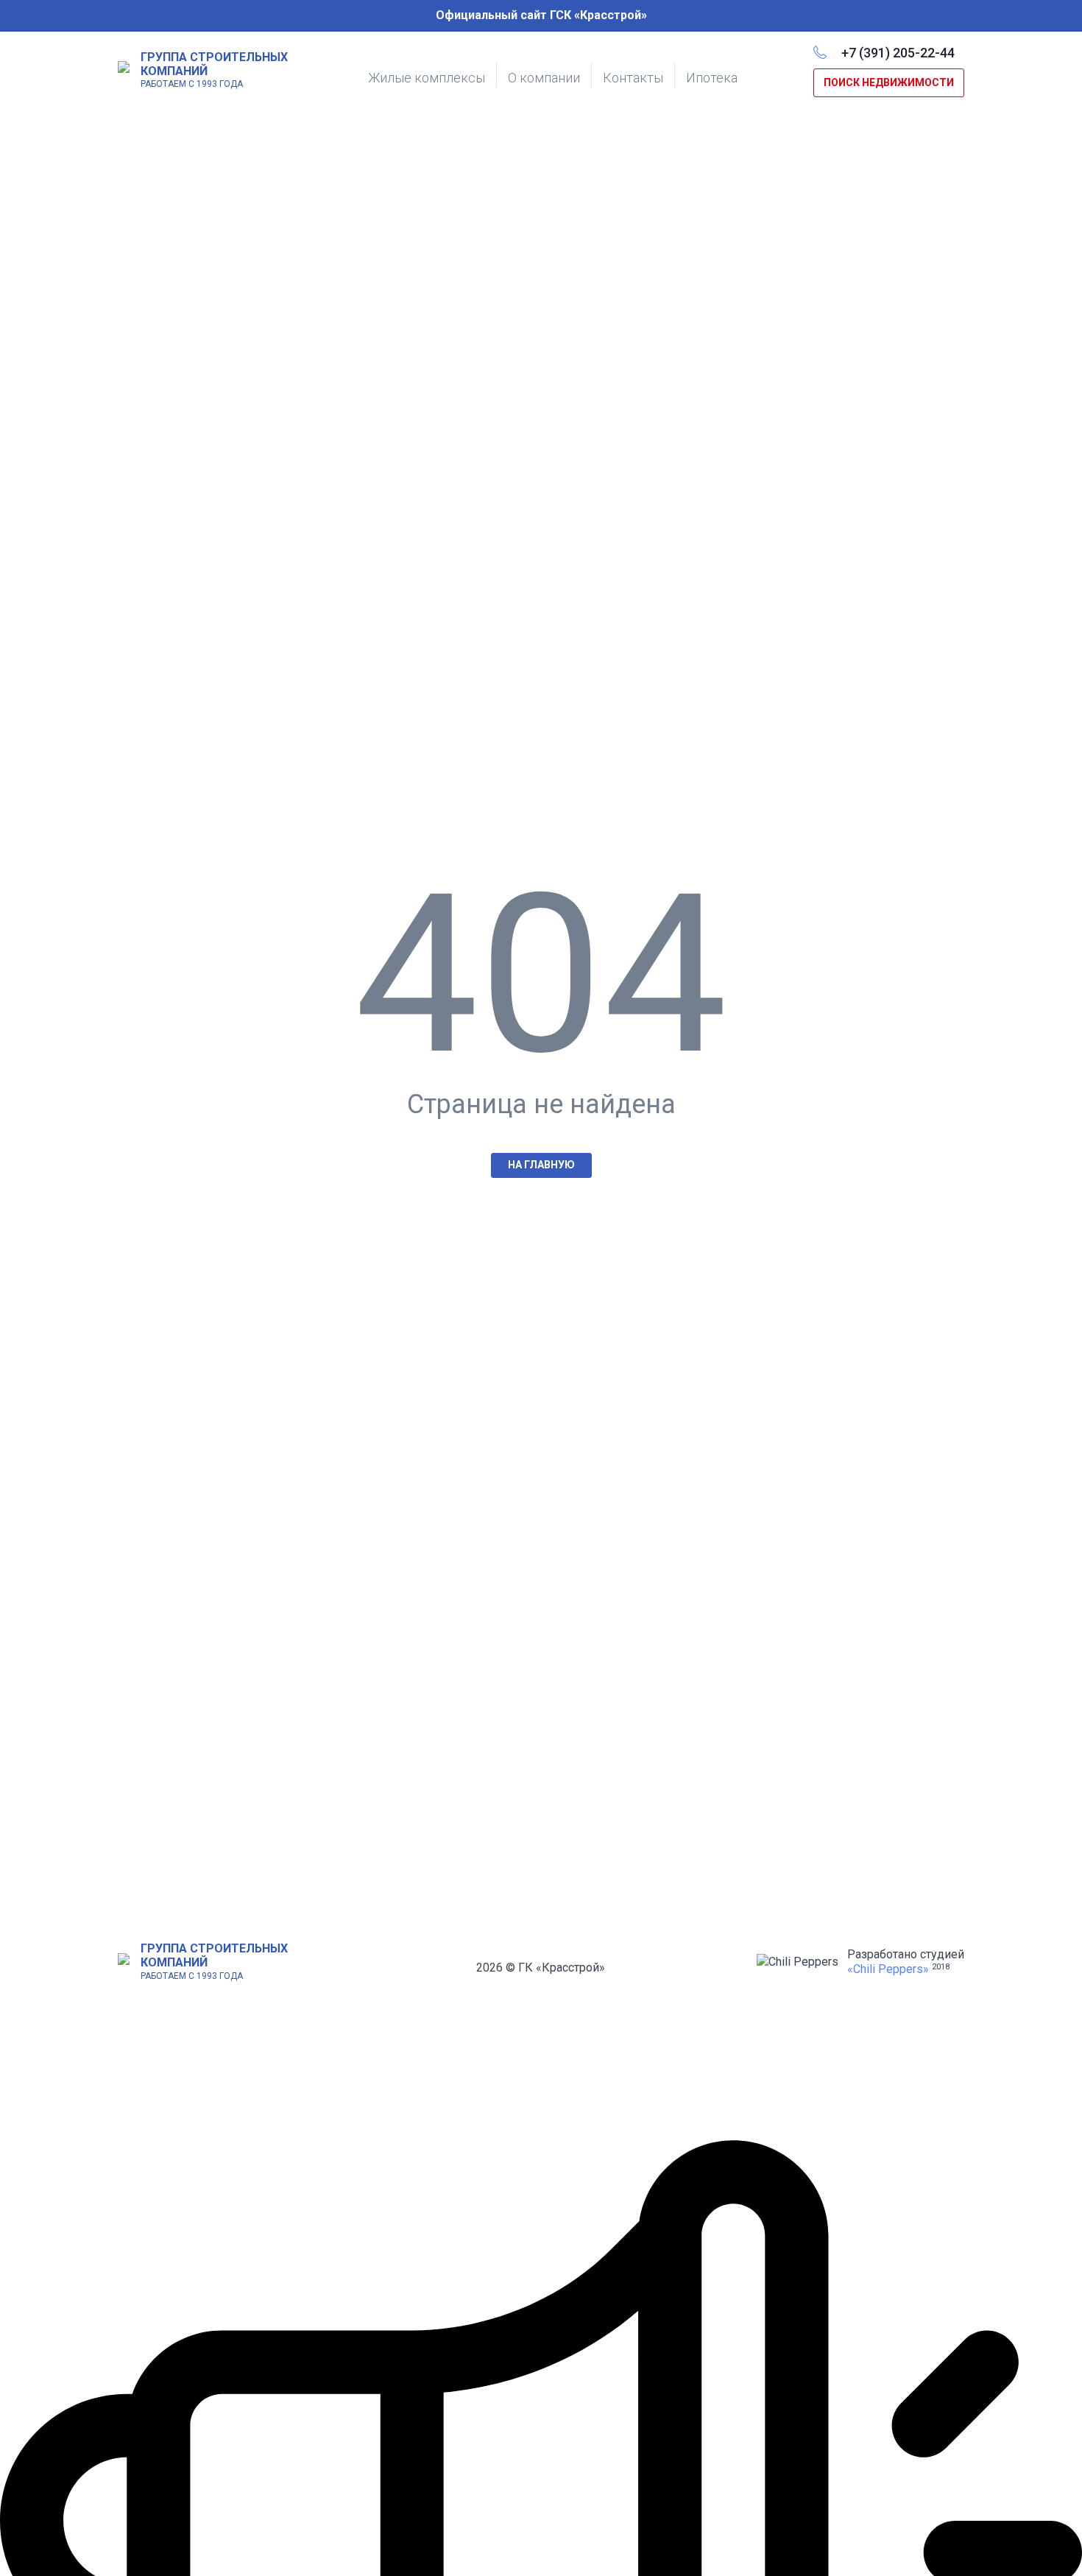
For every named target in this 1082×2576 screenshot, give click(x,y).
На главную (541, 1165)
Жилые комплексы (427, 78)
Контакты (633, 78)
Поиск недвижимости (889, 82)
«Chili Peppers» (888, 1969)
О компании (544, 78)
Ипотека (712, 78)
